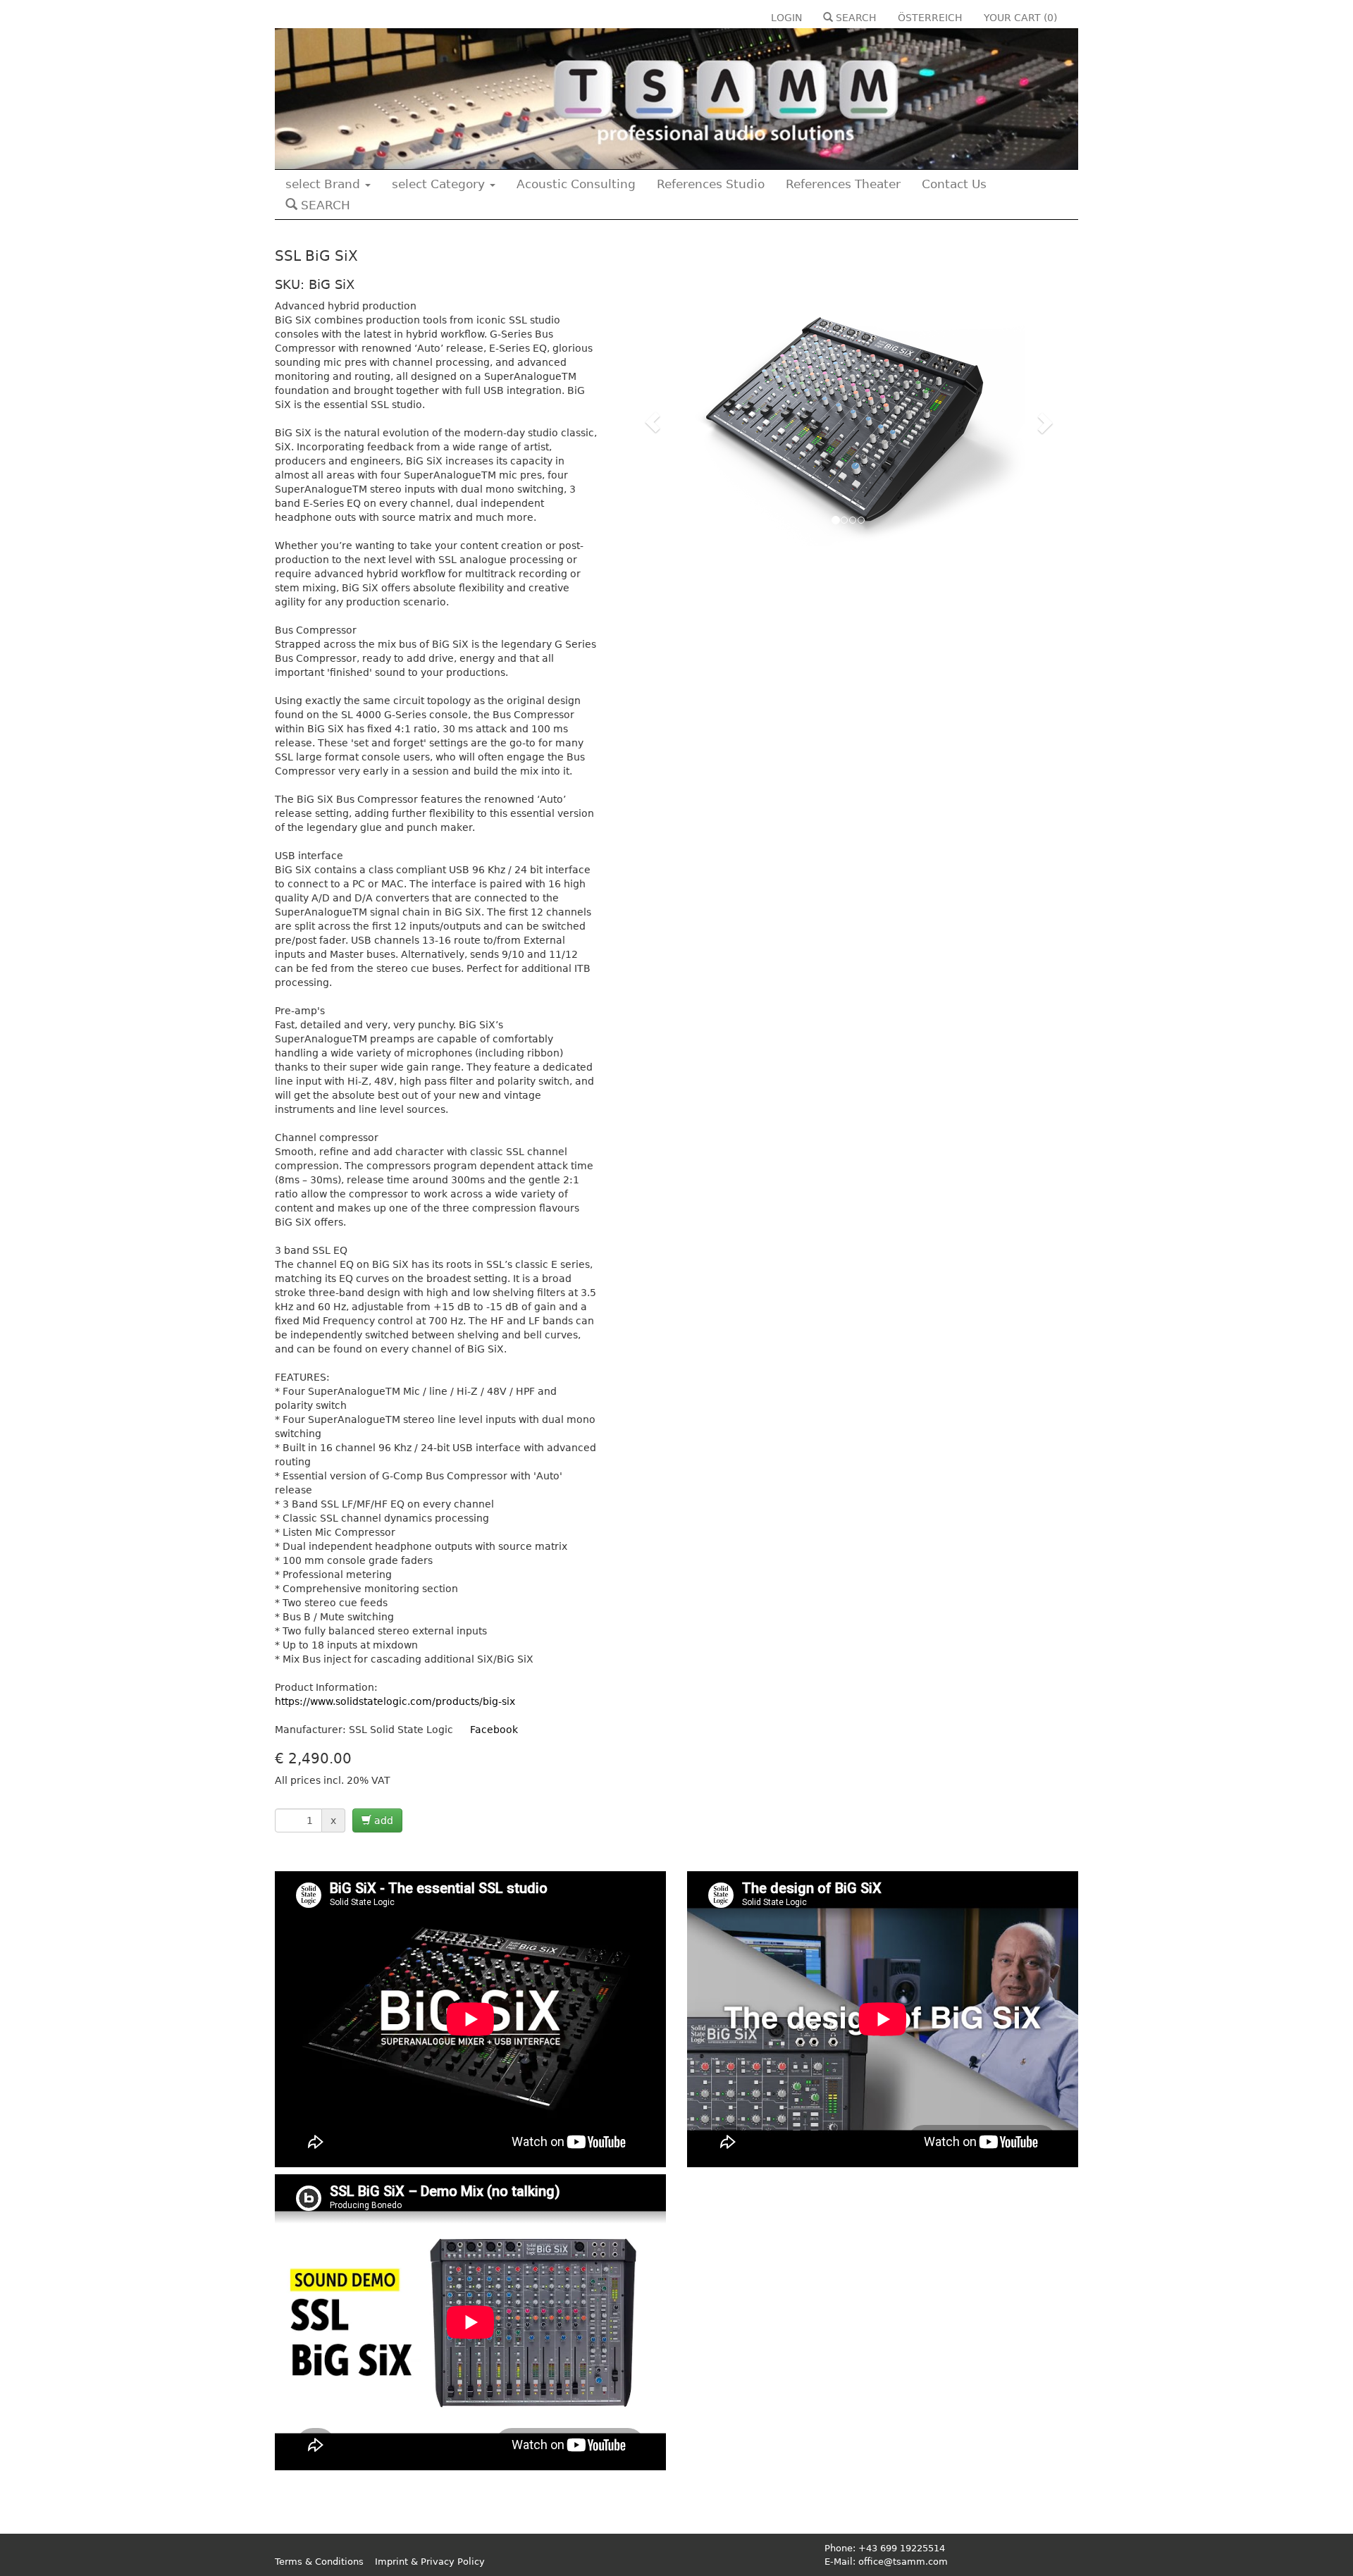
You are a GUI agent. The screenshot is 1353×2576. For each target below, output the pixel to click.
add (382, 1820)
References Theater (843, 184)
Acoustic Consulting (576, 184)
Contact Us (954, 184)
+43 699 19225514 (902, 2548)
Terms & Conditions (319, 2562)
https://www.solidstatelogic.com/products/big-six (395, 1701)
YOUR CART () (1020, 18)
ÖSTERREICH (930, 18)
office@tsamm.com (903, 2562)
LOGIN (786, 18)
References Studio (711, 184)
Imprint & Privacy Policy (430, 2562)
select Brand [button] (325, 184)
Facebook (494, 1730)
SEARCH (855, 18)
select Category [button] (440, 184)
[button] (653, 422)
